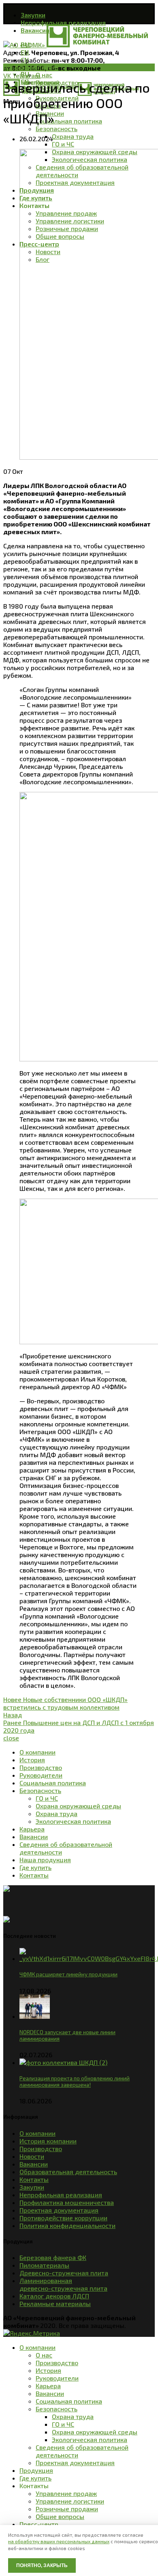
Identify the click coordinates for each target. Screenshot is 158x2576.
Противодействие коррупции (63, 2218)
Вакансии (34, 2164)
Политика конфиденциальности (67, 2225)
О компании (37, 2133)
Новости (16, 67)
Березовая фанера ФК (53, 2257)
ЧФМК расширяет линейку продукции (68, 1974)
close (11, 1738)
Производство (41, 2148)
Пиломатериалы (44, 2265)
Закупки (32, 2187)
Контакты (34, 2179)
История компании (48, 2141)
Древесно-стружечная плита (64, 2273)
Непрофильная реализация (61, 2195)
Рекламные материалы (55, 2303)
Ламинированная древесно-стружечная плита (63, 2284)
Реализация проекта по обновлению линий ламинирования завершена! (75, 2082)
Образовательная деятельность (68, 2172)
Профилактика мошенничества (67, 2202)
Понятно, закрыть (42, 2565)
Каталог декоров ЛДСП (54, 2296)
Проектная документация (59, 2210)
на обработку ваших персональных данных (59, 2541)
